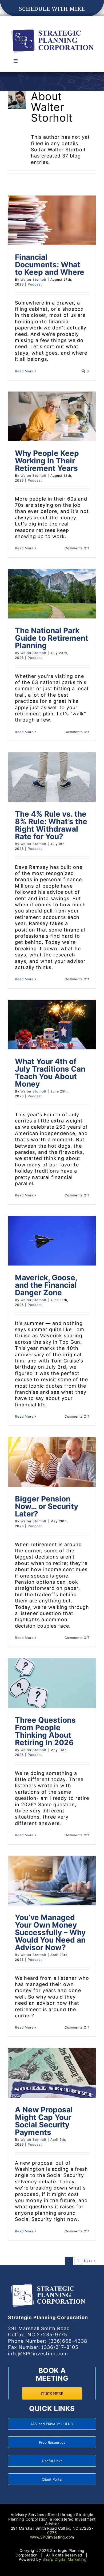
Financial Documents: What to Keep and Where (50, 265)
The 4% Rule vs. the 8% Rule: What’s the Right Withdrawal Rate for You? (51, 825)
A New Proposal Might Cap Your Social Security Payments (44, 2121)
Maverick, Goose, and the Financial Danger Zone (46, 1285)
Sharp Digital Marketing (65, 2559)
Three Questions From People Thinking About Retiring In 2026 (45, 1731)
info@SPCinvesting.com (38, 2354)
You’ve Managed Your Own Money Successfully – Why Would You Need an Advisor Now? (50, 1932)
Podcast (35, 284)
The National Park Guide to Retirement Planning (52, 638)
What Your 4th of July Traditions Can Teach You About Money (50, 1073)
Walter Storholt (33, 279)
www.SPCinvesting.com (52, 2537)
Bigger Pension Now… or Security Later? (47, 1506)
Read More (24, 371)
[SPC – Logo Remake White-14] (48, 2283)
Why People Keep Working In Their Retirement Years (47, 461)
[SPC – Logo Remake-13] (52, 28)
